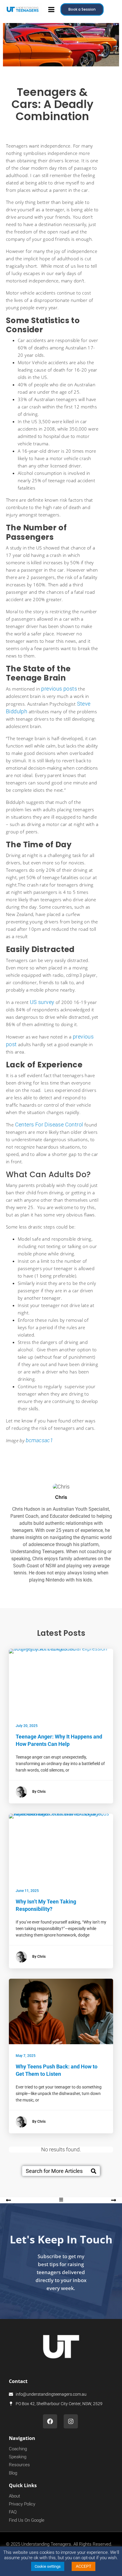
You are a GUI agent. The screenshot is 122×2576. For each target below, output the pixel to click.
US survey (42, 1002)
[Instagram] (71, 2421)
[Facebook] (50, 2421)
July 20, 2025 (27, 1726)
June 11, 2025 (27, 1891)
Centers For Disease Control (49, 1125)
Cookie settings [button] (48, 2566)
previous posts (59, 689)
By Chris (39, 1792)
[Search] (94, 2171)
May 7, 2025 (26, 2056)
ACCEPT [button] (84, 2566)
